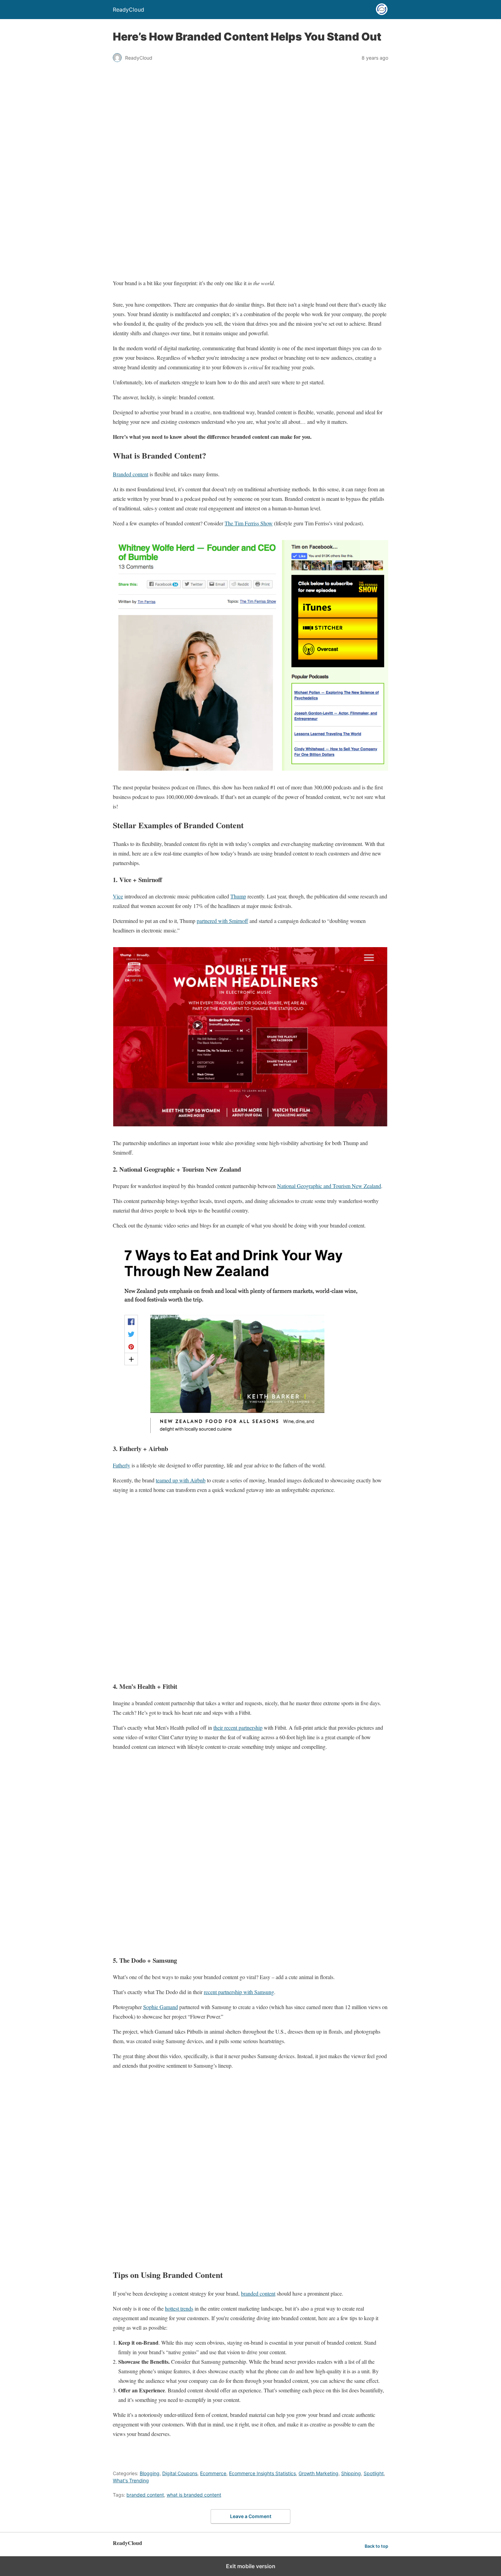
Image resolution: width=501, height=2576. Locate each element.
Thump (238, 896)
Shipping (351, 2473)
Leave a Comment (251, 2516)
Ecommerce (213, 2473)
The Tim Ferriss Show (249, 523)
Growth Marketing (318, 2473)
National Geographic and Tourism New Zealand (329, 1186)
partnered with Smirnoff (222, 921)
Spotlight (374, 2473)
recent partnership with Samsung (239, 1992)
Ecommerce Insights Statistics (262, 2473)
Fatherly (122, 1465)
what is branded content (194, 2495)
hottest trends (179, 2308)
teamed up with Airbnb (181, 1480)
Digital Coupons (180, 2473)
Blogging (150, 2473)
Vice (118, 896)
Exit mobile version (251, 2566)
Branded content (131, 474)
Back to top (376, 2546)
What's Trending (131, 2480)
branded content (258, 2293)
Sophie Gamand (161, 2007)
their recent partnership (238, 1727)
